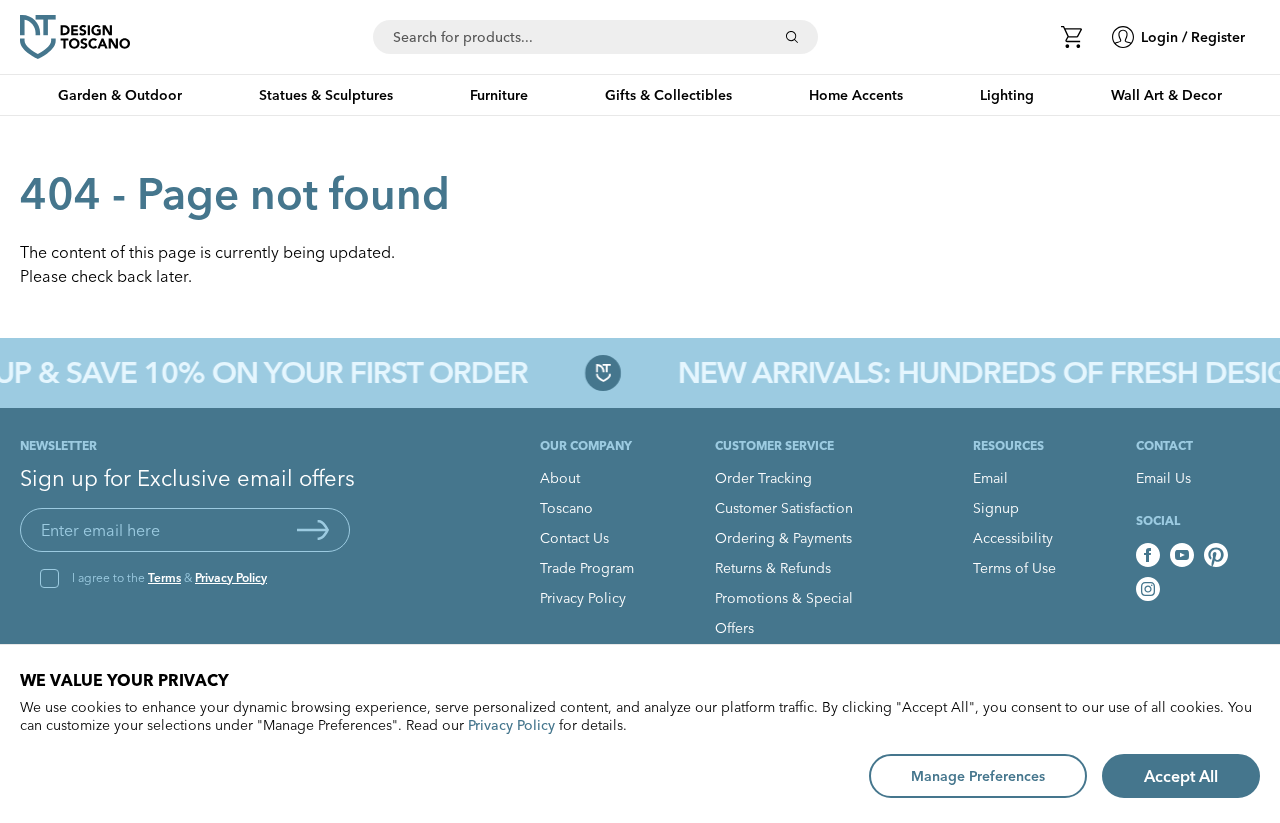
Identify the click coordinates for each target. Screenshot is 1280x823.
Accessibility (1013, 538)
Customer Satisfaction (784, 508)
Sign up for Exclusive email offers (187, 478)
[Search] (792, 37)
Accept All (1181, 776)
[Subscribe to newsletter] (313, 530)
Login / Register (1193, 37)
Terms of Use (1014, 568)
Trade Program (587, 568)
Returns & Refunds (773, 568)
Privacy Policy (231, 577)
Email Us (1163, 478)
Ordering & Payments (783, 538)
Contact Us (574, 538)
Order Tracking (763, 478)
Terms (164, 577)
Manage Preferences (978, 776)
